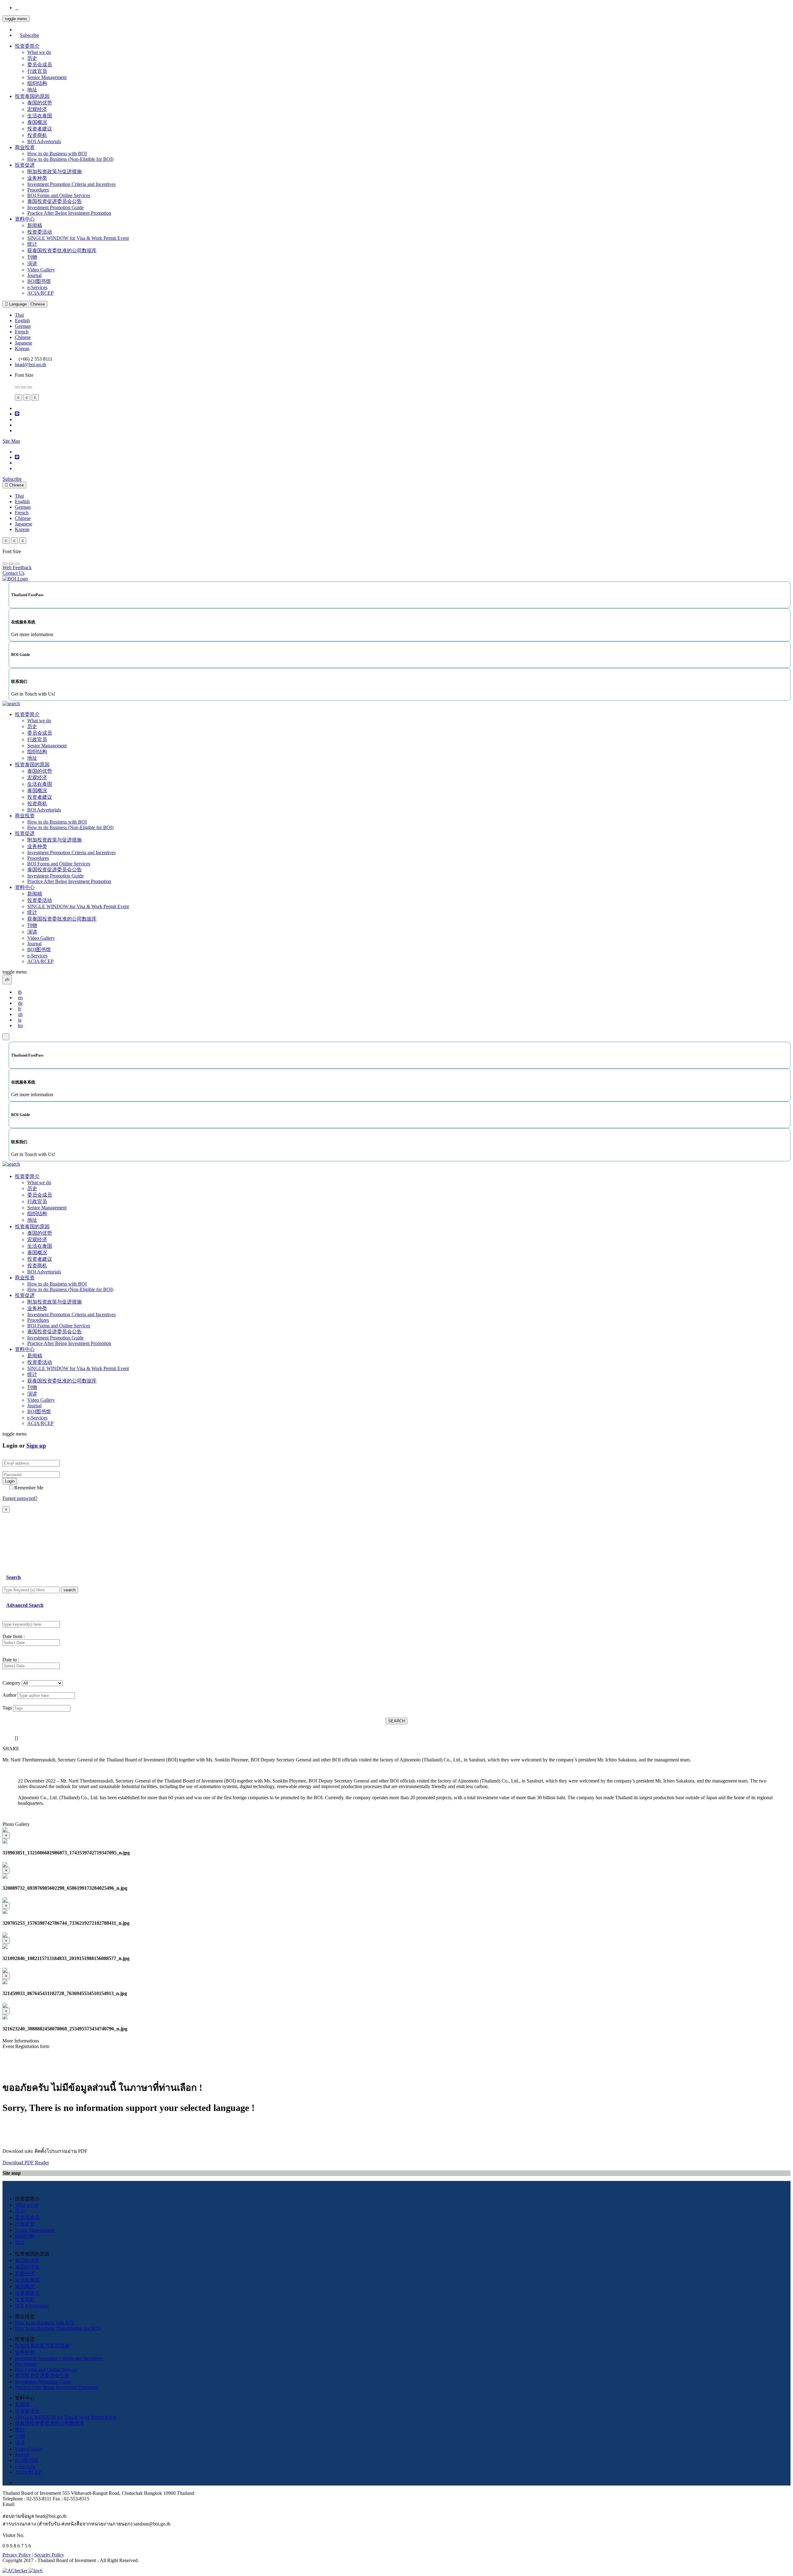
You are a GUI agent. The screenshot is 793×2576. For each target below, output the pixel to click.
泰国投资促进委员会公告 (55, 201)
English (22, 321)
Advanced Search (25, 1605)
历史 (32, 58)
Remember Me (29, 1488)
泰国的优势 (40, 103)
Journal (34, 275)
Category (11, 1683)
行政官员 (37, 71)
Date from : (14, 1636)
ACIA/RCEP (40, 293)
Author (9, 1695)
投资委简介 (27, 46)
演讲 (32, 264)
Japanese (24, 343)
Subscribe (29, 35)
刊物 (32, 257)
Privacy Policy (17, 2555)
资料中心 (25, 219)
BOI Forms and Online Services (59, 195)
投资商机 (37, 135)
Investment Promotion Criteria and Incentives (71, 184)
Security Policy (49, 2555)
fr (20, 1009)
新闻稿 (35, 225)
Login (10, 1481)
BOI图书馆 (39, 281)
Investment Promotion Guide (55, 207)
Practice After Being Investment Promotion (69, 213)
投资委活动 (40, 232)
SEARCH (396, 1721)
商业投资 (25, 147)
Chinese (23, 337)
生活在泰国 (40, 116)
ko (20, 1025)
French (22, 332)
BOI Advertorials (44, 141)
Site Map (11, 441)
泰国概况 (37, 122)
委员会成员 (40, 65)
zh (20, 1014)
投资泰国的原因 (32, 96)
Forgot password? (20, 1498)
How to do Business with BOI (57, 154)
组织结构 (37, 83)
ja (20, 1020)
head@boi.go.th (31, 365)
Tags (7, 1708)
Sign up (36, 1446)
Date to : (11, 1660)
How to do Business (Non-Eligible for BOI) (70, 159)
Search (13, 1577)
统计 (32, 244)
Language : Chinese (26, 304)
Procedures (38, 190)
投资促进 (25, 165)
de (20, 1003)
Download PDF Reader (26, 2163)
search (70, 1590)
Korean (22, 348)
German (23, 326)
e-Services (37, 287)
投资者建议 (40, 129)
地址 (32, 90)
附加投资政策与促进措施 (55, 171)
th (20, 992)
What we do (39, 52)
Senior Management (47, 77)
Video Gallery (41, 270)
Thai (19, 315)
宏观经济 (37, 109)
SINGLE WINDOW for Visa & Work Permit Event (78, 238)
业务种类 (37, 178)
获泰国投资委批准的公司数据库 (62, 251)
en (20, 998)
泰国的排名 (27, 2267)
